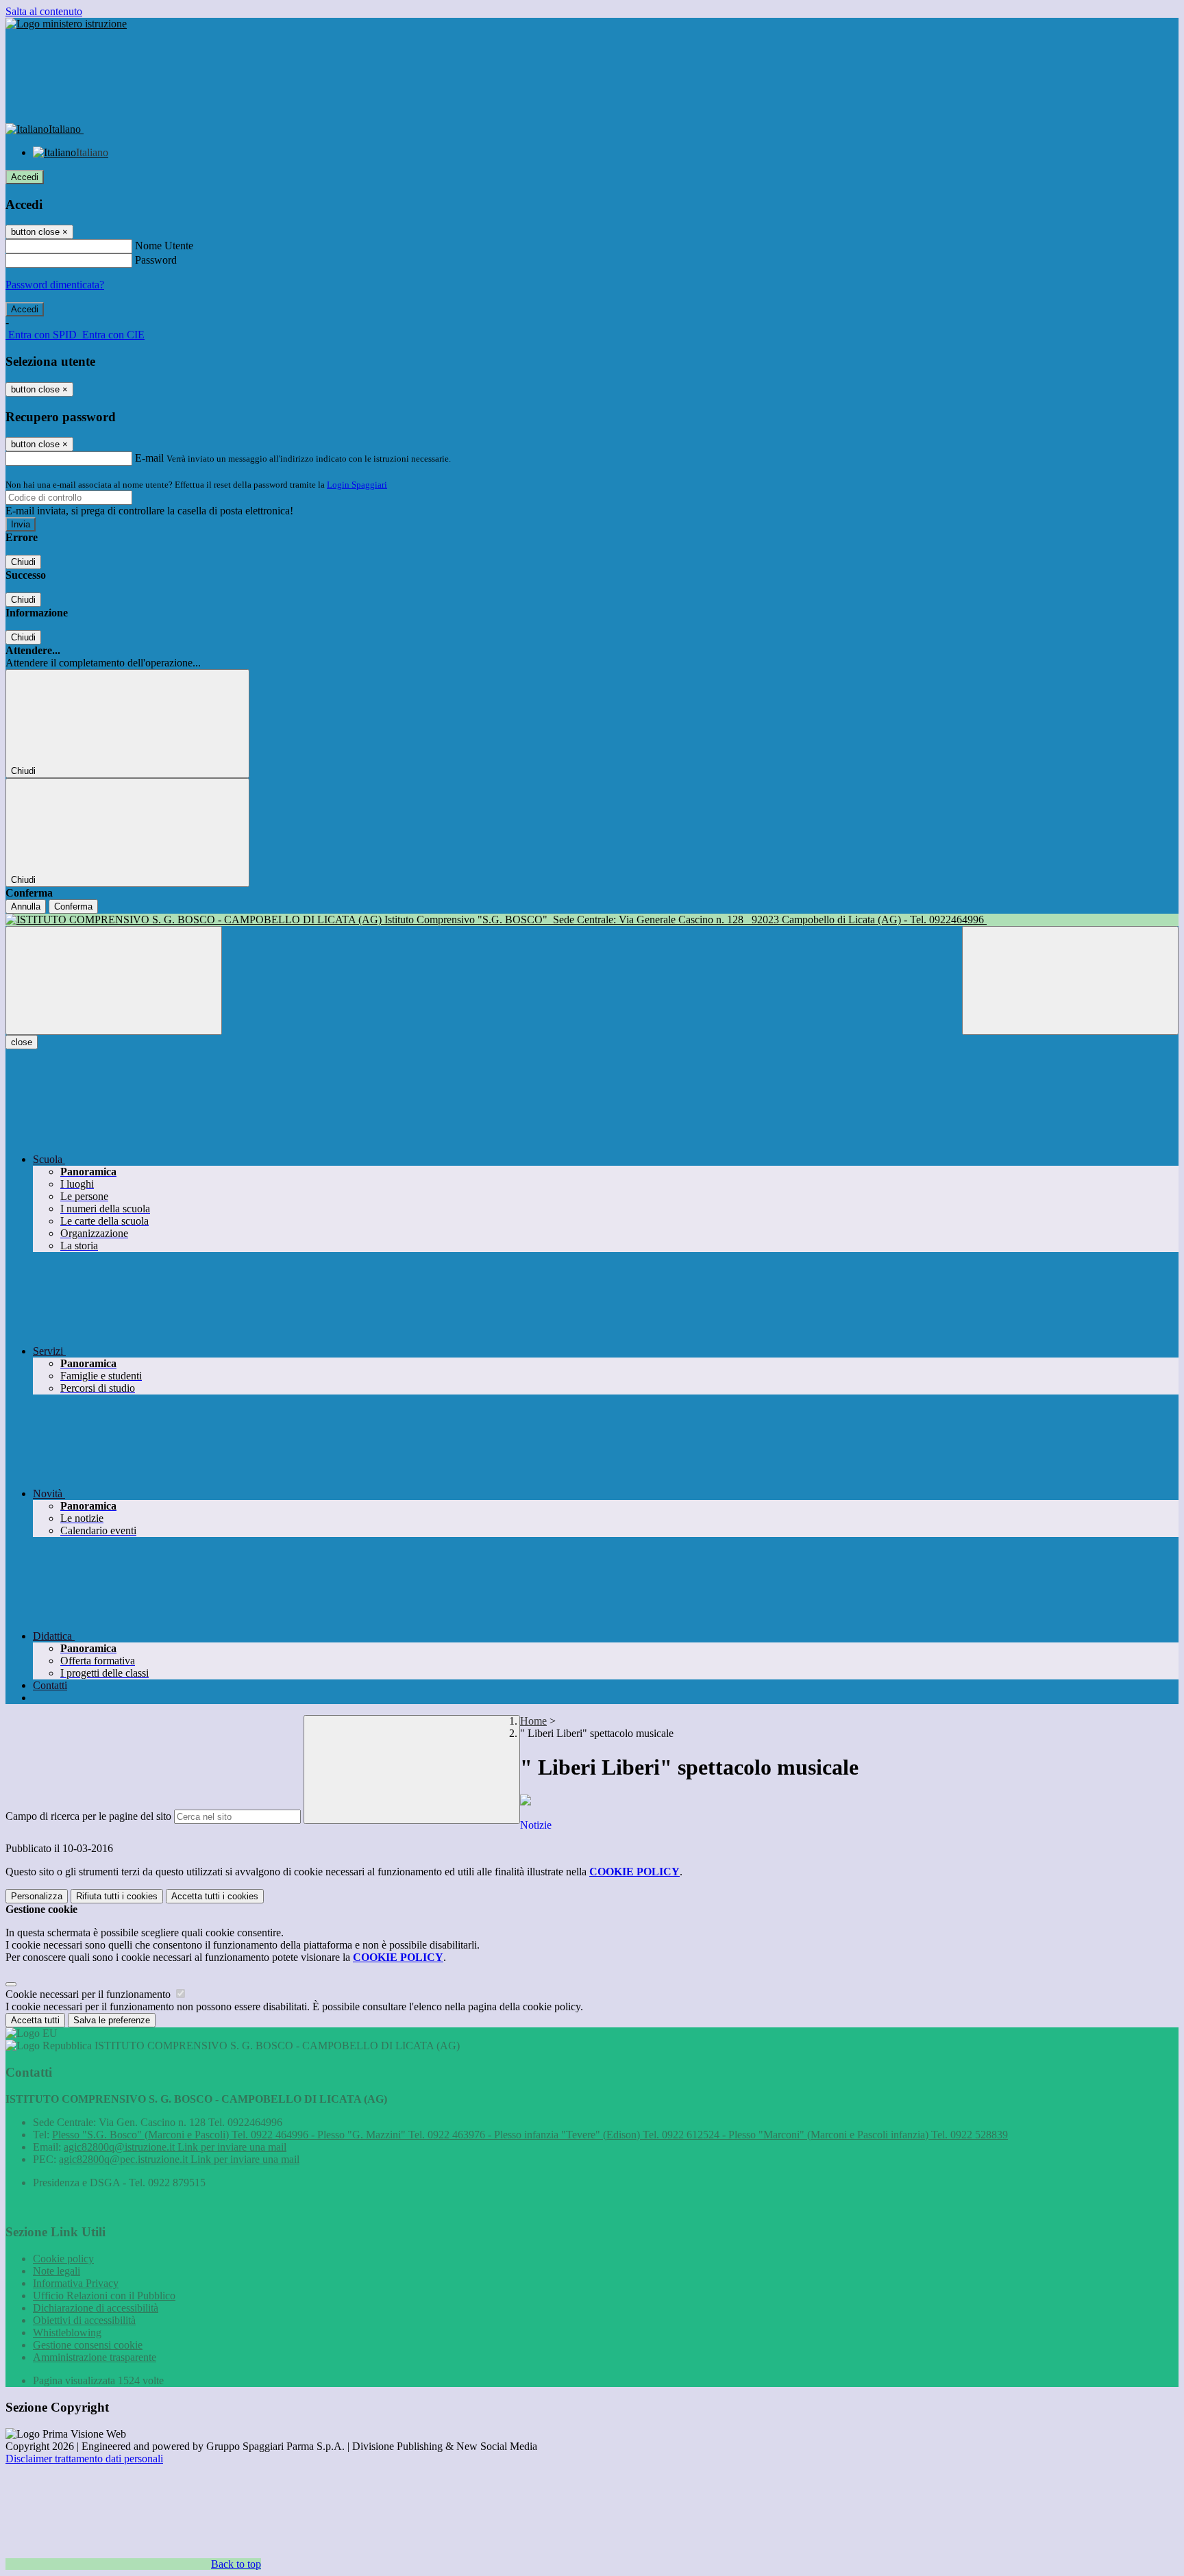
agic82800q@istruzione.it (175, 2147)
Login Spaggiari (357, 485)
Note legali (57, 2271)
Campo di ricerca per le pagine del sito (88, 1816)
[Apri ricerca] (1070, 980)
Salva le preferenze (112, 2020)
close (22, 1042)
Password (156, 260)
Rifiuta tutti (117, 1896)
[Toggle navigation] (114, 980)
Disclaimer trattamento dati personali (84, 2459)
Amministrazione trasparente (95, 2357)
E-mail (149, 458)
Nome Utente (164, 246)
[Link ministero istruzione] (66, 24)
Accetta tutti (215, 1896)
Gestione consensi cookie (88, 2345)
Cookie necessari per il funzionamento (89, 1994)
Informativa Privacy (76, 2283)
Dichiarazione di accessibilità (96, 2308)
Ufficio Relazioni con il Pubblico (104, 2296)
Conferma (73, 906)
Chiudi (23, 562)
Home (533, 1721)
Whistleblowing (67, 2333)
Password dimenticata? (55, 285)
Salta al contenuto (44, 11)
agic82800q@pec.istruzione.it (179, 2159)
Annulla (26, 906)
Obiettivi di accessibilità (84, 2320)
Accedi (25, 177)
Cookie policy (63, 2259)
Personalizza (37, 1896)
